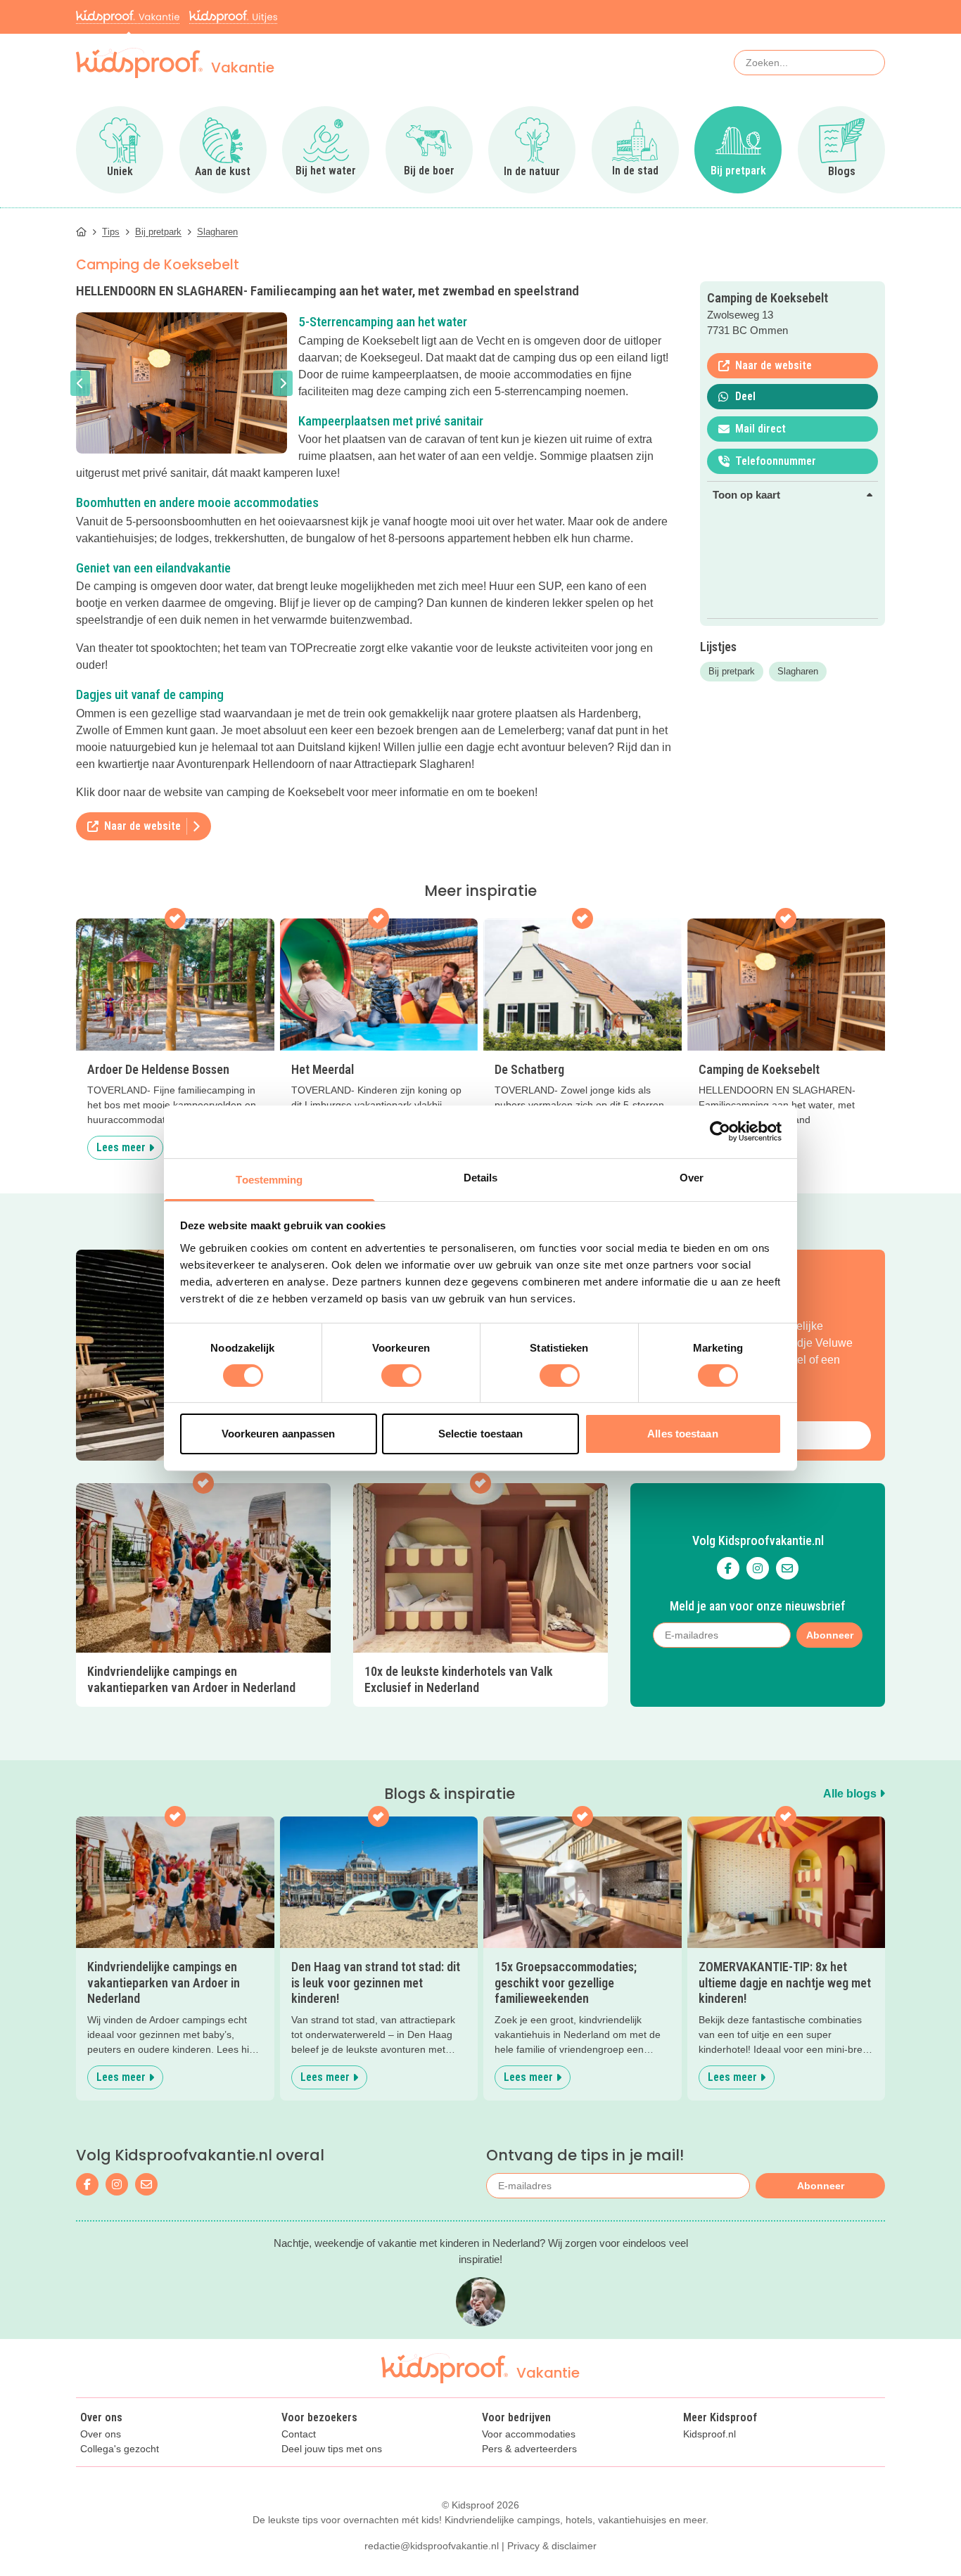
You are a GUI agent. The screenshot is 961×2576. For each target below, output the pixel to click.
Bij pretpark (732, 671)
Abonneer (821, 2186)
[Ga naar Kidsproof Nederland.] (81, 232)
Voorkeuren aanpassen (279, 1434)
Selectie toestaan (481, 1434)
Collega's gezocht (120, 2449)
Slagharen (798, 671)
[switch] (401, 1376)
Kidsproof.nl (709, 2434)
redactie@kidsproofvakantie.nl (432, 2546)
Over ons (101, 2434)
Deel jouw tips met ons (332, 2449)
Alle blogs (851, 1794)
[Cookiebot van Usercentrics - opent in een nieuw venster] (720, 1132)
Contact (299, 2434)
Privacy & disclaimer (552, 2546)
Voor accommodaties (529, 2434)
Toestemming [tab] (269, 1179)
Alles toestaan (682, 1434)
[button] (80, 383)
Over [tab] (692, 1177)
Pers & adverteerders (529, 2449)
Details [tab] (481, 1177)
